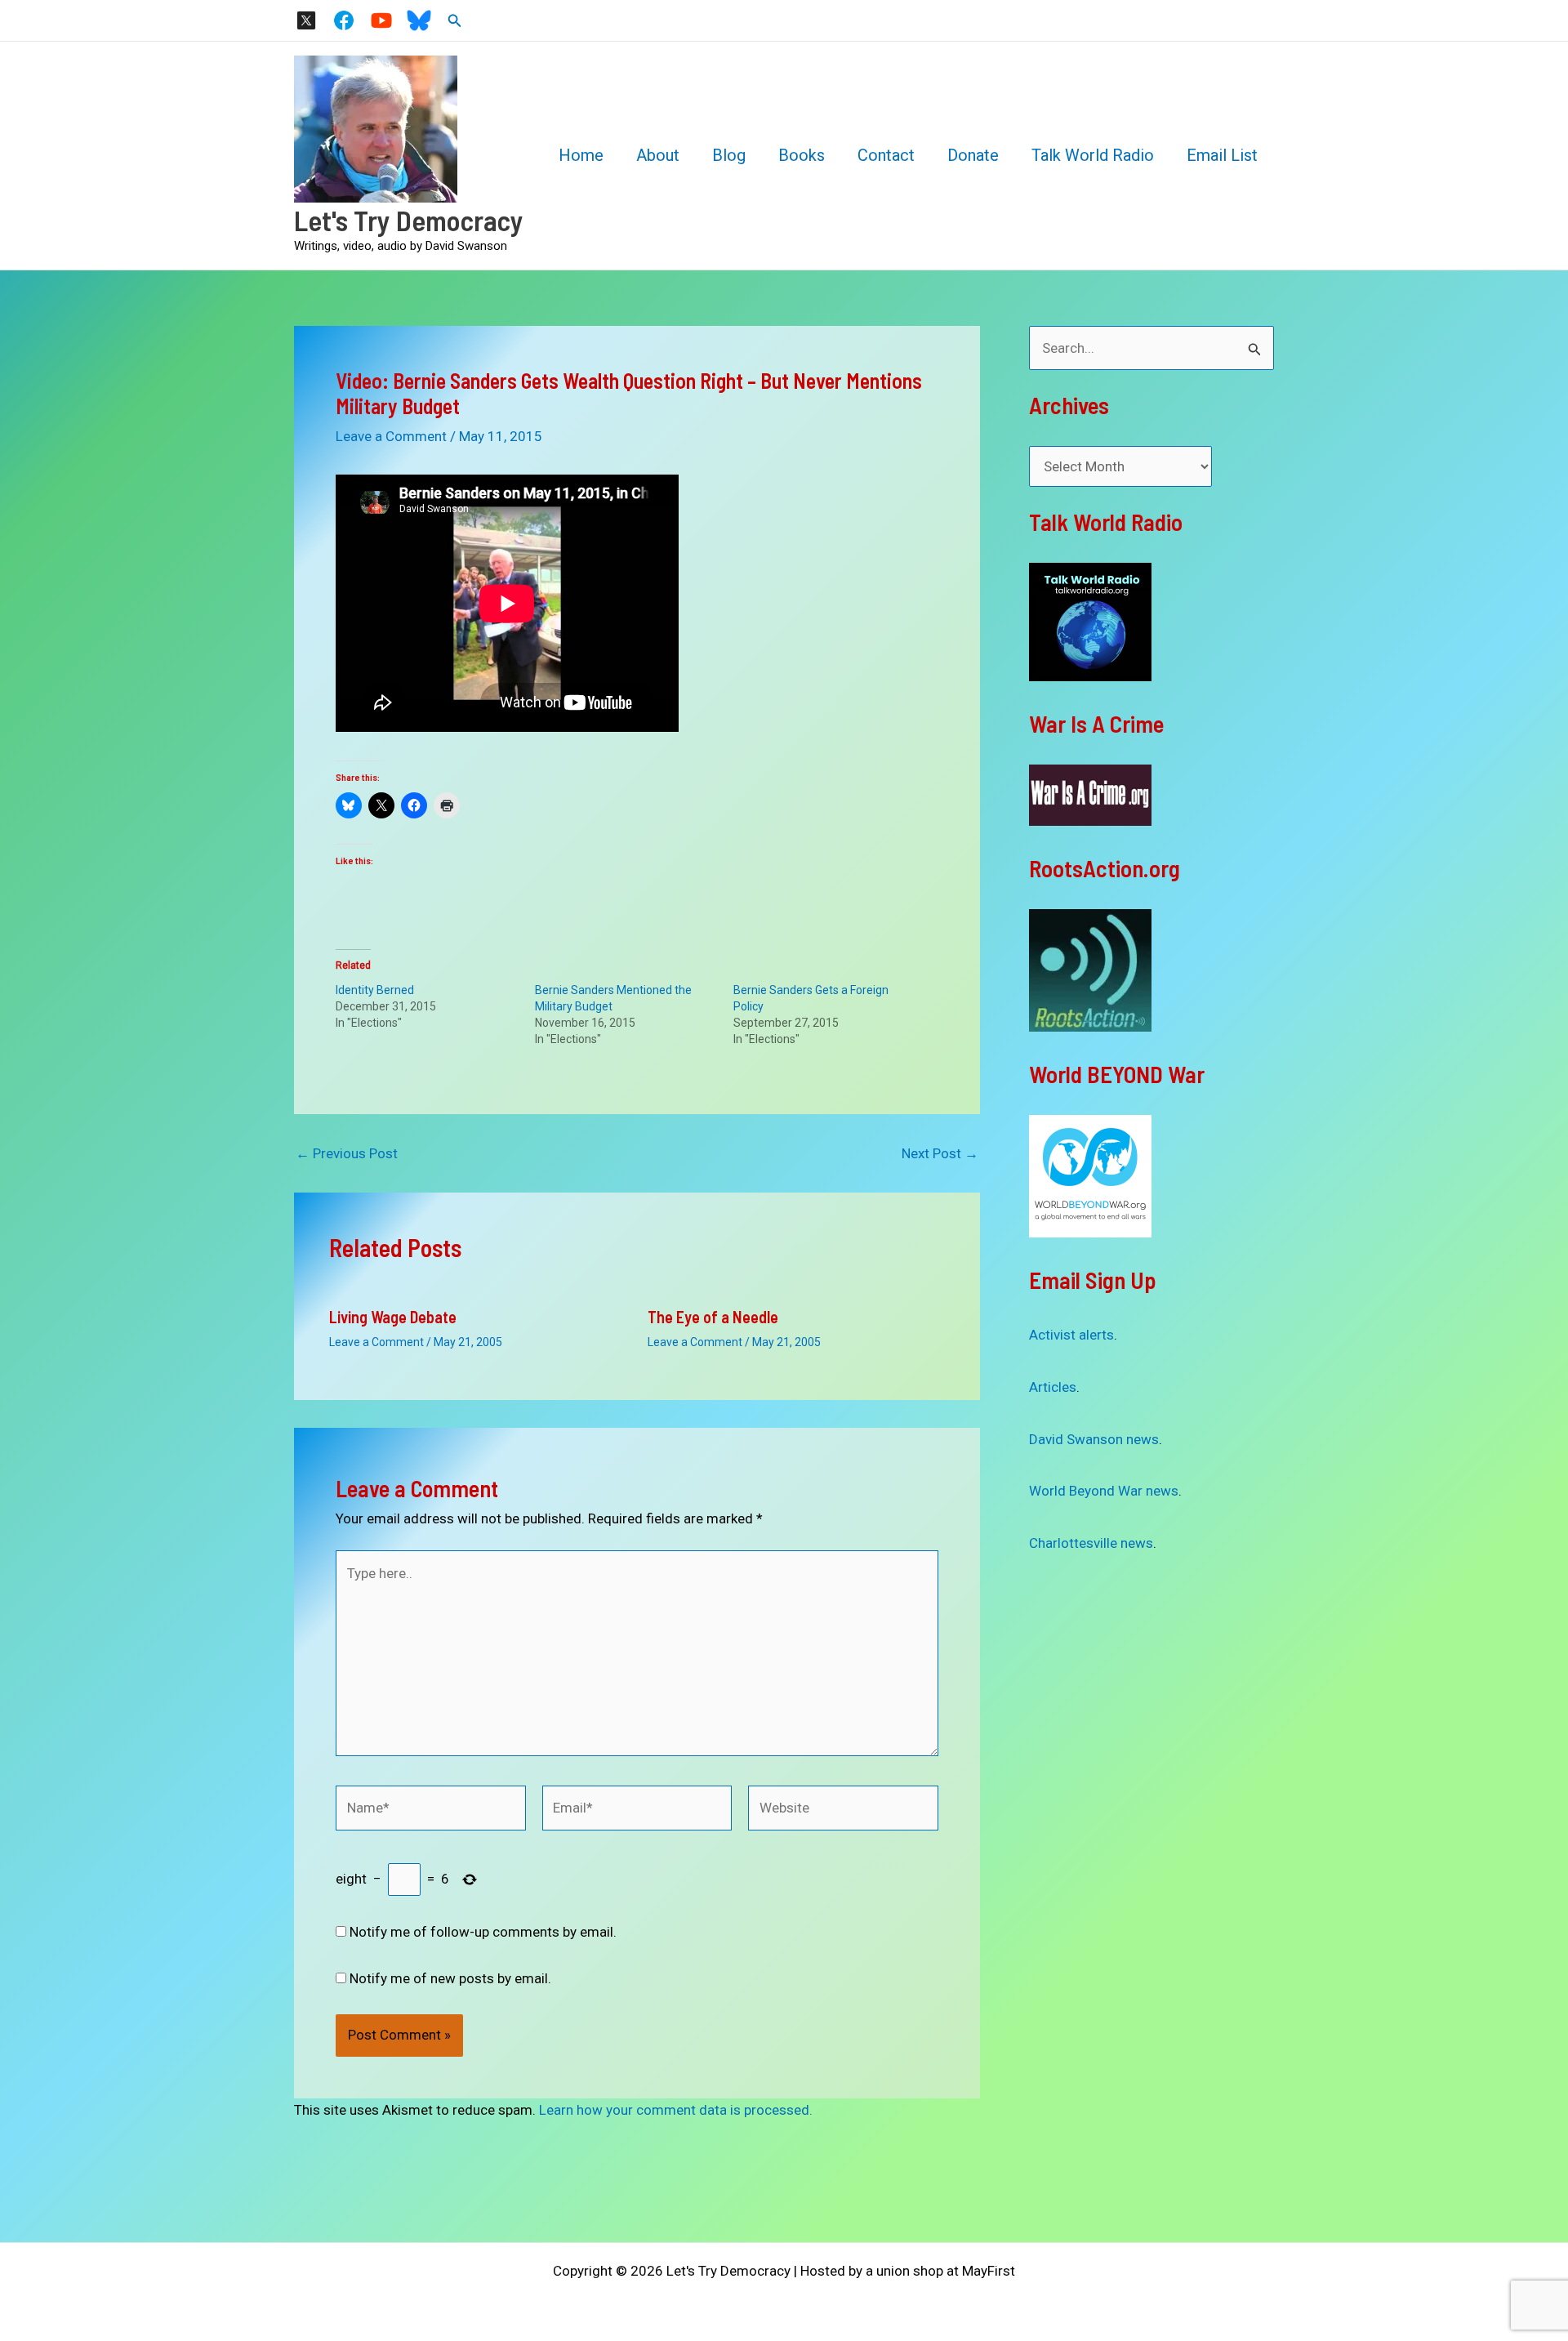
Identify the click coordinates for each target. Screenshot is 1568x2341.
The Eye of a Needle (713, 1317)
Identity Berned (375, 990)
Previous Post (347, 1154)
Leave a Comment (391, 436)
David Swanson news (1094, 1439)
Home (581, 155)
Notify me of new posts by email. (450, 1978)
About (658, 155)
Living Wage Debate (393, 1317)
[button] (455, 21)
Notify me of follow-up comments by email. (483, 1932)
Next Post (940, 1154)
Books (802, 155)
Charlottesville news (1091, 1543)
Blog (729, 155)
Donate (973, 155)
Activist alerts (1071, 1335)
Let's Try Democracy (409, 220)
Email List (1222, 155)
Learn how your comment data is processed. (676, 2110)
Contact (886, 155)
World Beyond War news (1104, 1491)
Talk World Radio (1093, 155)
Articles (1053, 1387)
